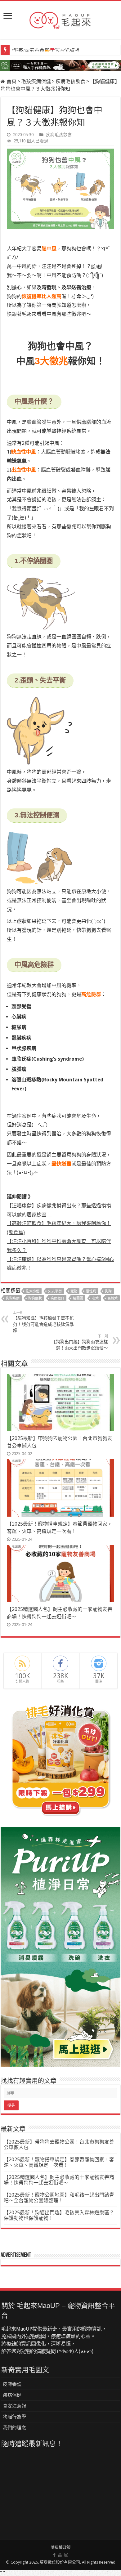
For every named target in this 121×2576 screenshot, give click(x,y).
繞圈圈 (78, 1298)
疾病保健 (12, 2395)
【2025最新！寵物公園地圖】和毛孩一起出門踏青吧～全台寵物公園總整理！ (59, 2198)
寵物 (74, 1291)
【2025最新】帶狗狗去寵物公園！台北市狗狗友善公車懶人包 (59, 2145)
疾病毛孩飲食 (70, 81)
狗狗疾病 (13, 1298)
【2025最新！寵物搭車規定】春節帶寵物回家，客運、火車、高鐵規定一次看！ (59, 2162)
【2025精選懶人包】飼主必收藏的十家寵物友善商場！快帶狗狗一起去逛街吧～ (59, 2180)
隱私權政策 (61, 2547)
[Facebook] (54, 2555)
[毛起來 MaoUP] (60, 19)
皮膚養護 (12, 2384)
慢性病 (91, 1291)
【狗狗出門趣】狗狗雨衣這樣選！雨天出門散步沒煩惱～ (80, 1342)
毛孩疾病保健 (36, 81)
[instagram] (66, 2555)
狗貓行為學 (14, 2417)
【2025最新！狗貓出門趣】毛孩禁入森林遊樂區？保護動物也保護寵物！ (59, 2215)
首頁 (11, 81)
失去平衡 (55, 1291)
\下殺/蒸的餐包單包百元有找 (46, 51)
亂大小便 (33, 1291)
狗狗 (108, 1291)
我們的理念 (14, 2428)
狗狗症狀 (35, 1298)
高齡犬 (112, 1298)
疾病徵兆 (57, 1298)
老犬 (95, 1298)
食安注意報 (14, 2406)
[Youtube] (60, 2555)
